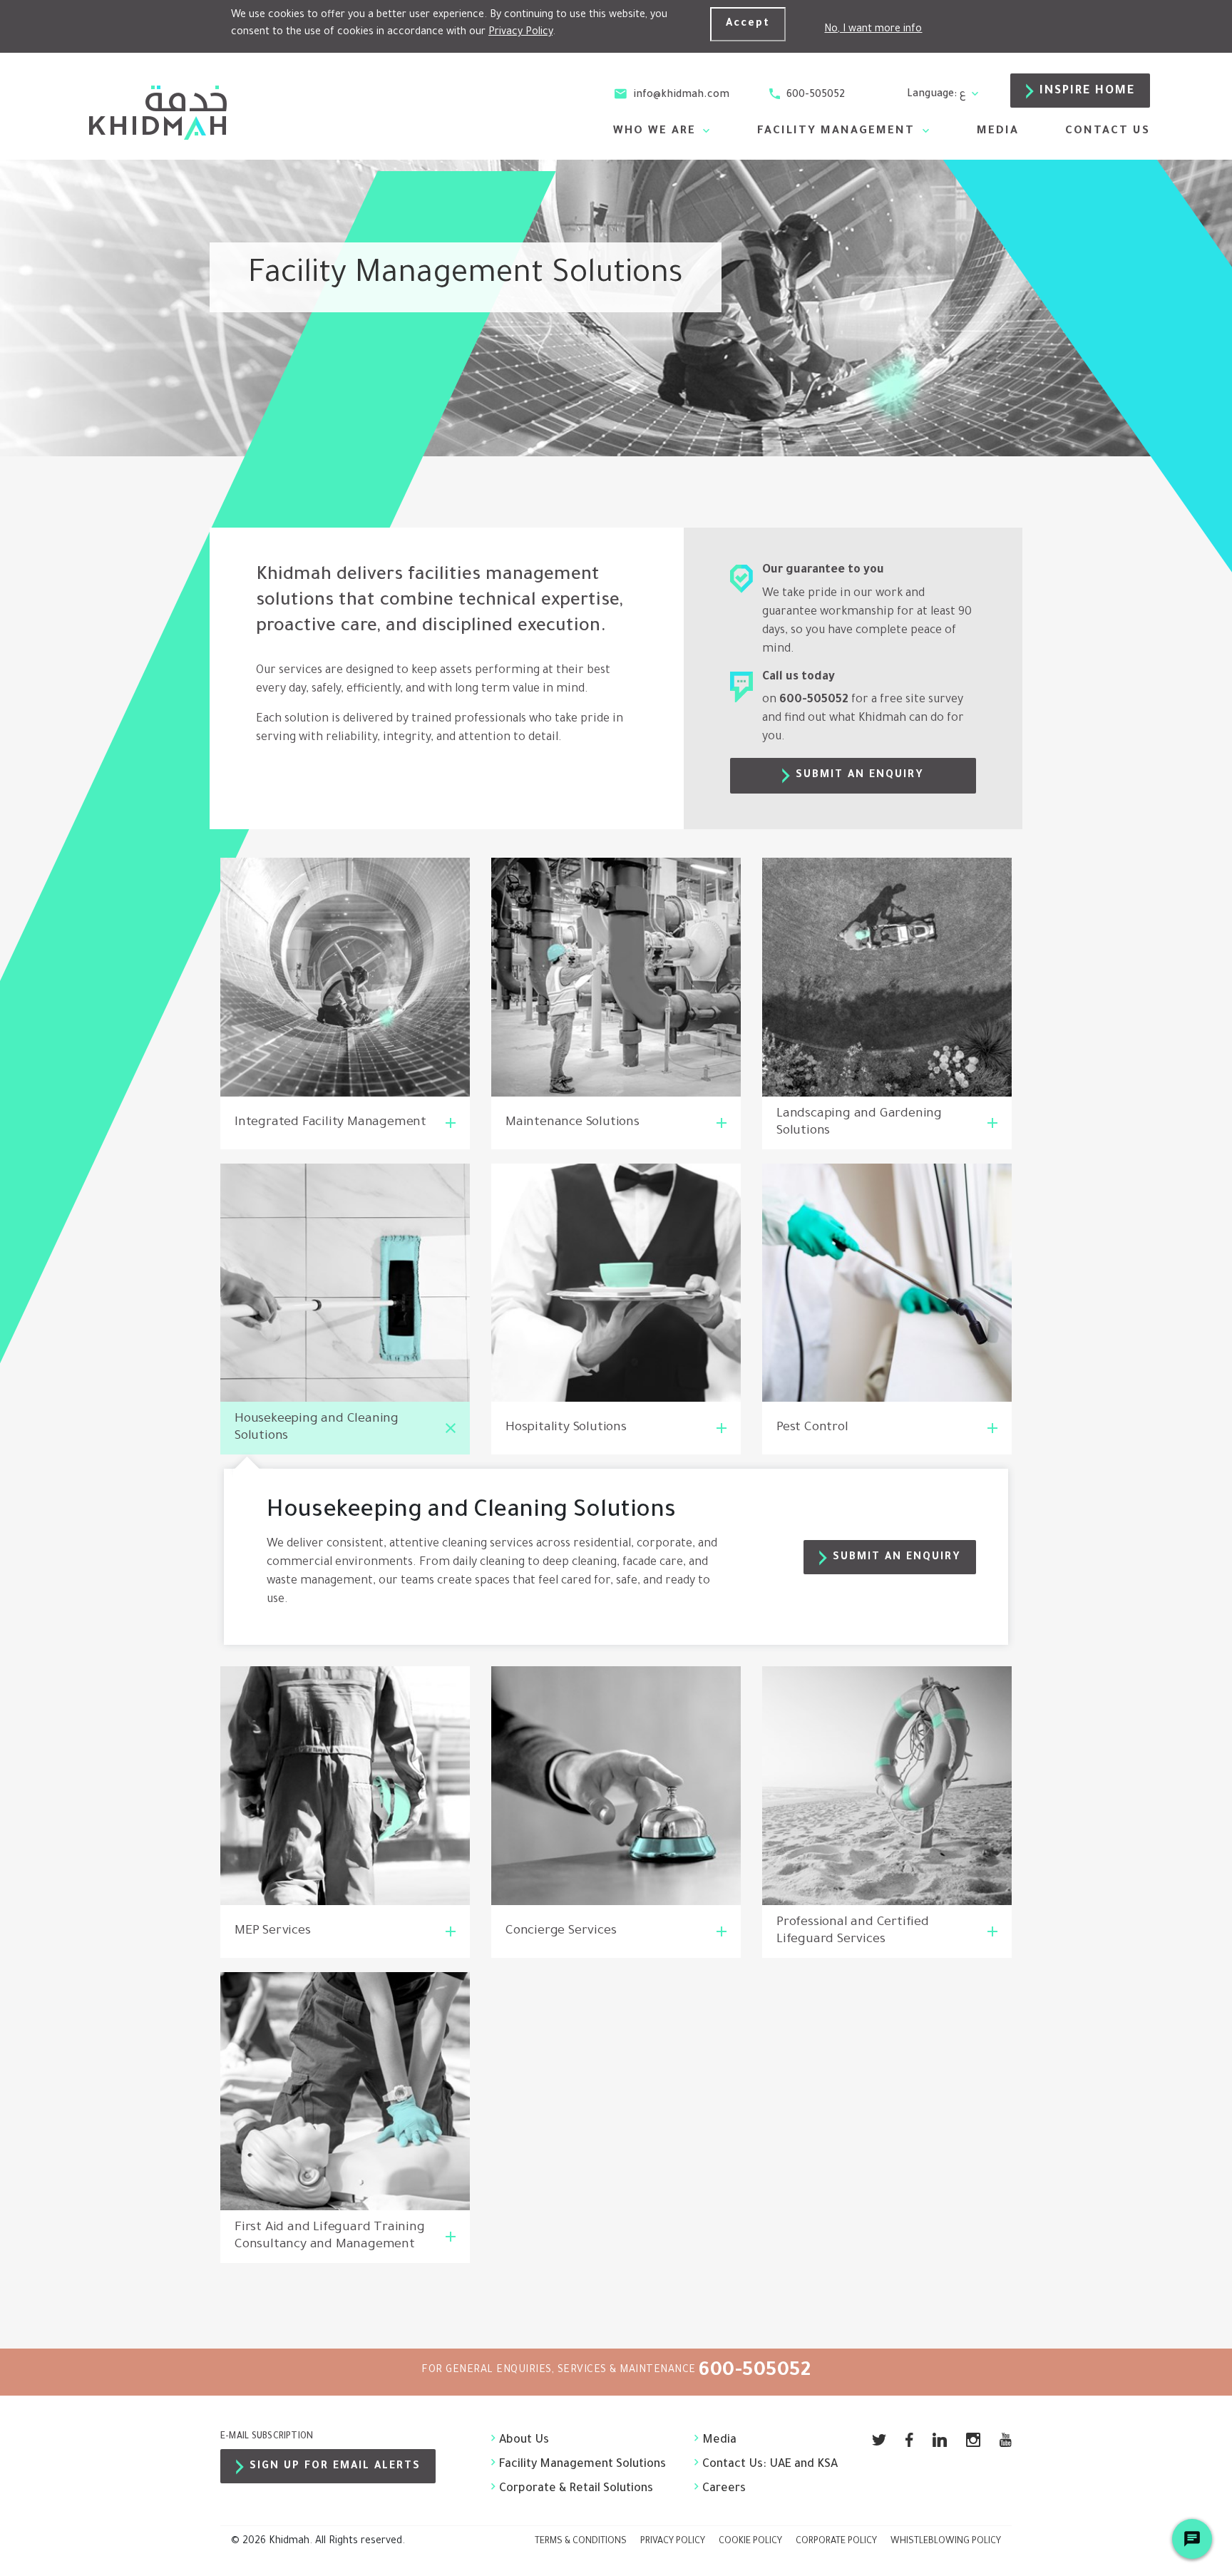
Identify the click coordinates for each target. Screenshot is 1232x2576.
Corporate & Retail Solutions (576, 2489)
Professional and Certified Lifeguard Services (853, 1931)
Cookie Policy (750, 2542)
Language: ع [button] (938, 95)
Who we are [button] (657, 132)
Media (998, 132)
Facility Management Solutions (582, 2465)
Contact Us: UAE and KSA (755, 2465)
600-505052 (814, 96)
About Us (524, 2441)
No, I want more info (873, 30)
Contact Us (1108, 132)
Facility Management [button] (838, 132)
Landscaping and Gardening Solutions (859, 1123)
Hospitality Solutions (566, 1428)
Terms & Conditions (581, 2542)
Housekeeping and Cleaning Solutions (317, 1428)
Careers (724, 2489)
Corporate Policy (836, 2542)
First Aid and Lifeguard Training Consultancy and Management (330, 2237)
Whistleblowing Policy (946, 2542)
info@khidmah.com (680, 96)
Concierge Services (561, 1931)
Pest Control (812, 1428)
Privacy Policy (520, 33)
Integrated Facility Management (330, 1123)
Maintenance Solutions (573, 1123)
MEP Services (273, 1931)
